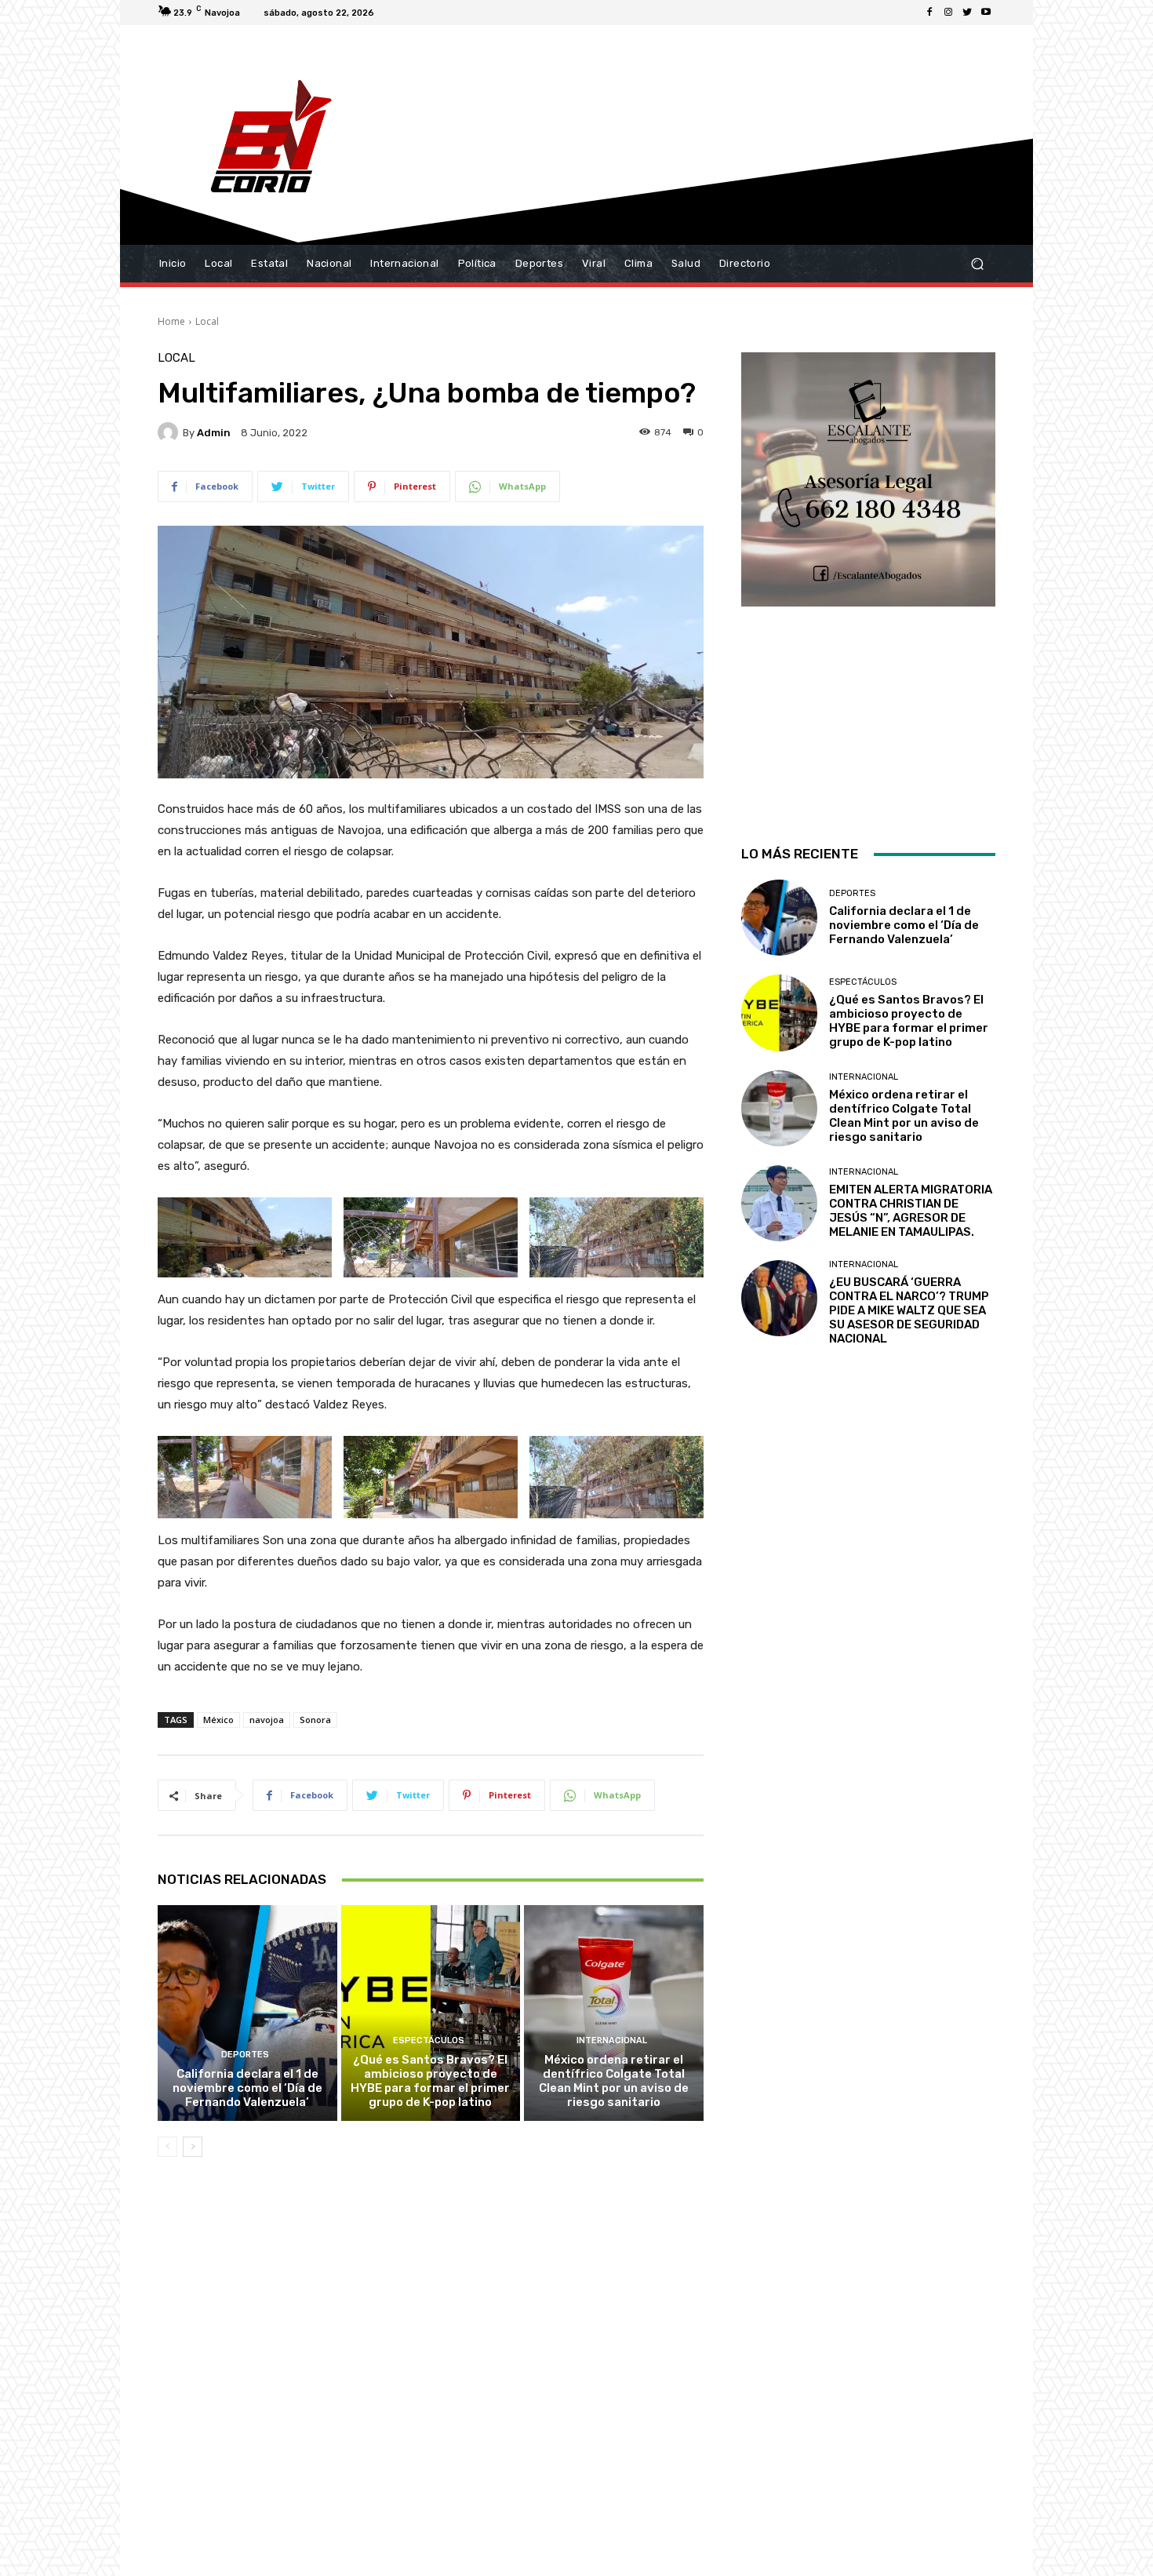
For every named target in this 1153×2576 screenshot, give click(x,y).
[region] (868, 578)
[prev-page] (167, 2147)
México (218, 1720)
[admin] (170, 432)
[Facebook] (929, 13)
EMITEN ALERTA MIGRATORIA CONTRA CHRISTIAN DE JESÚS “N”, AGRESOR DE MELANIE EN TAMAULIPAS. (911, 1211)
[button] (977, 264)
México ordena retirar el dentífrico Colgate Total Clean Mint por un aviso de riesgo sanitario (614, 2081)
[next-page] (193, 2147)
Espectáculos (429, 2040)
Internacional (612, 2040)
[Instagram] (948, 13)
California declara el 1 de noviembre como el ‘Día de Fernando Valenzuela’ (247, 2088)
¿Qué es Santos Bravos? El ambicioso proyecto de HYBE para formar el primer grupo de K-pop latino (430, 2081)
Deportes (245, 2055)
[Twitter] (967, 13)
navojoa (267, 1720)
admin (214, 433)
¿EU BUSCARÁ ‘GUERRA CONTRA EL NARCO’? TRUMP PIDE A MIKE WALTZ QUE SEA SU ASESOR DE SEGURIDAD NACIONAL (909, 1310)
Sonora (315, 1720)
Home (171, 321)
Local (207, 321)
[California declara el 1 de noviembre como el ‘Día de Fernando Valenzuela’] (247, 2013)
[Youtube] (986, 13)
